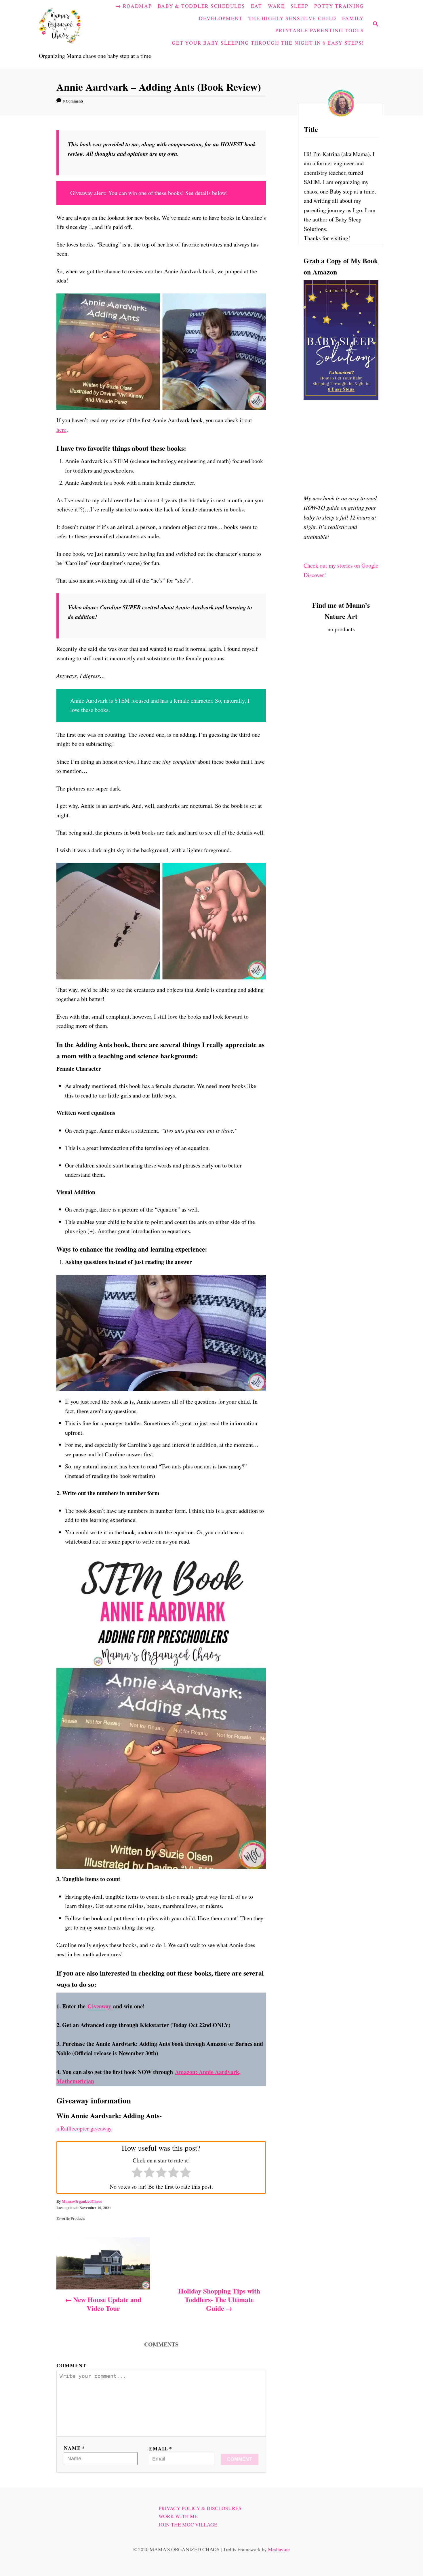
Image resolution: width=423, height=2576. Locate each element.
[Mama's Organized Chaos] (72, 24)
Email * (161, 2448)
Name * (74, 2448)
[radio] (137, 2174)
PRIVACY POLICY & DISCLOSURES (200, 2508)
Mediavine (279, 2549)
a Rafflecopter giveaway (84, 2128)
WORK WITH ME (178, 2516)
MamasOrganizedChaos (82, 2201)
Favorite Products (71, 2218)
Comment (71, 2365)
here (61, 430)
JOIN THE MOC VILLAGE (188, 2525)
